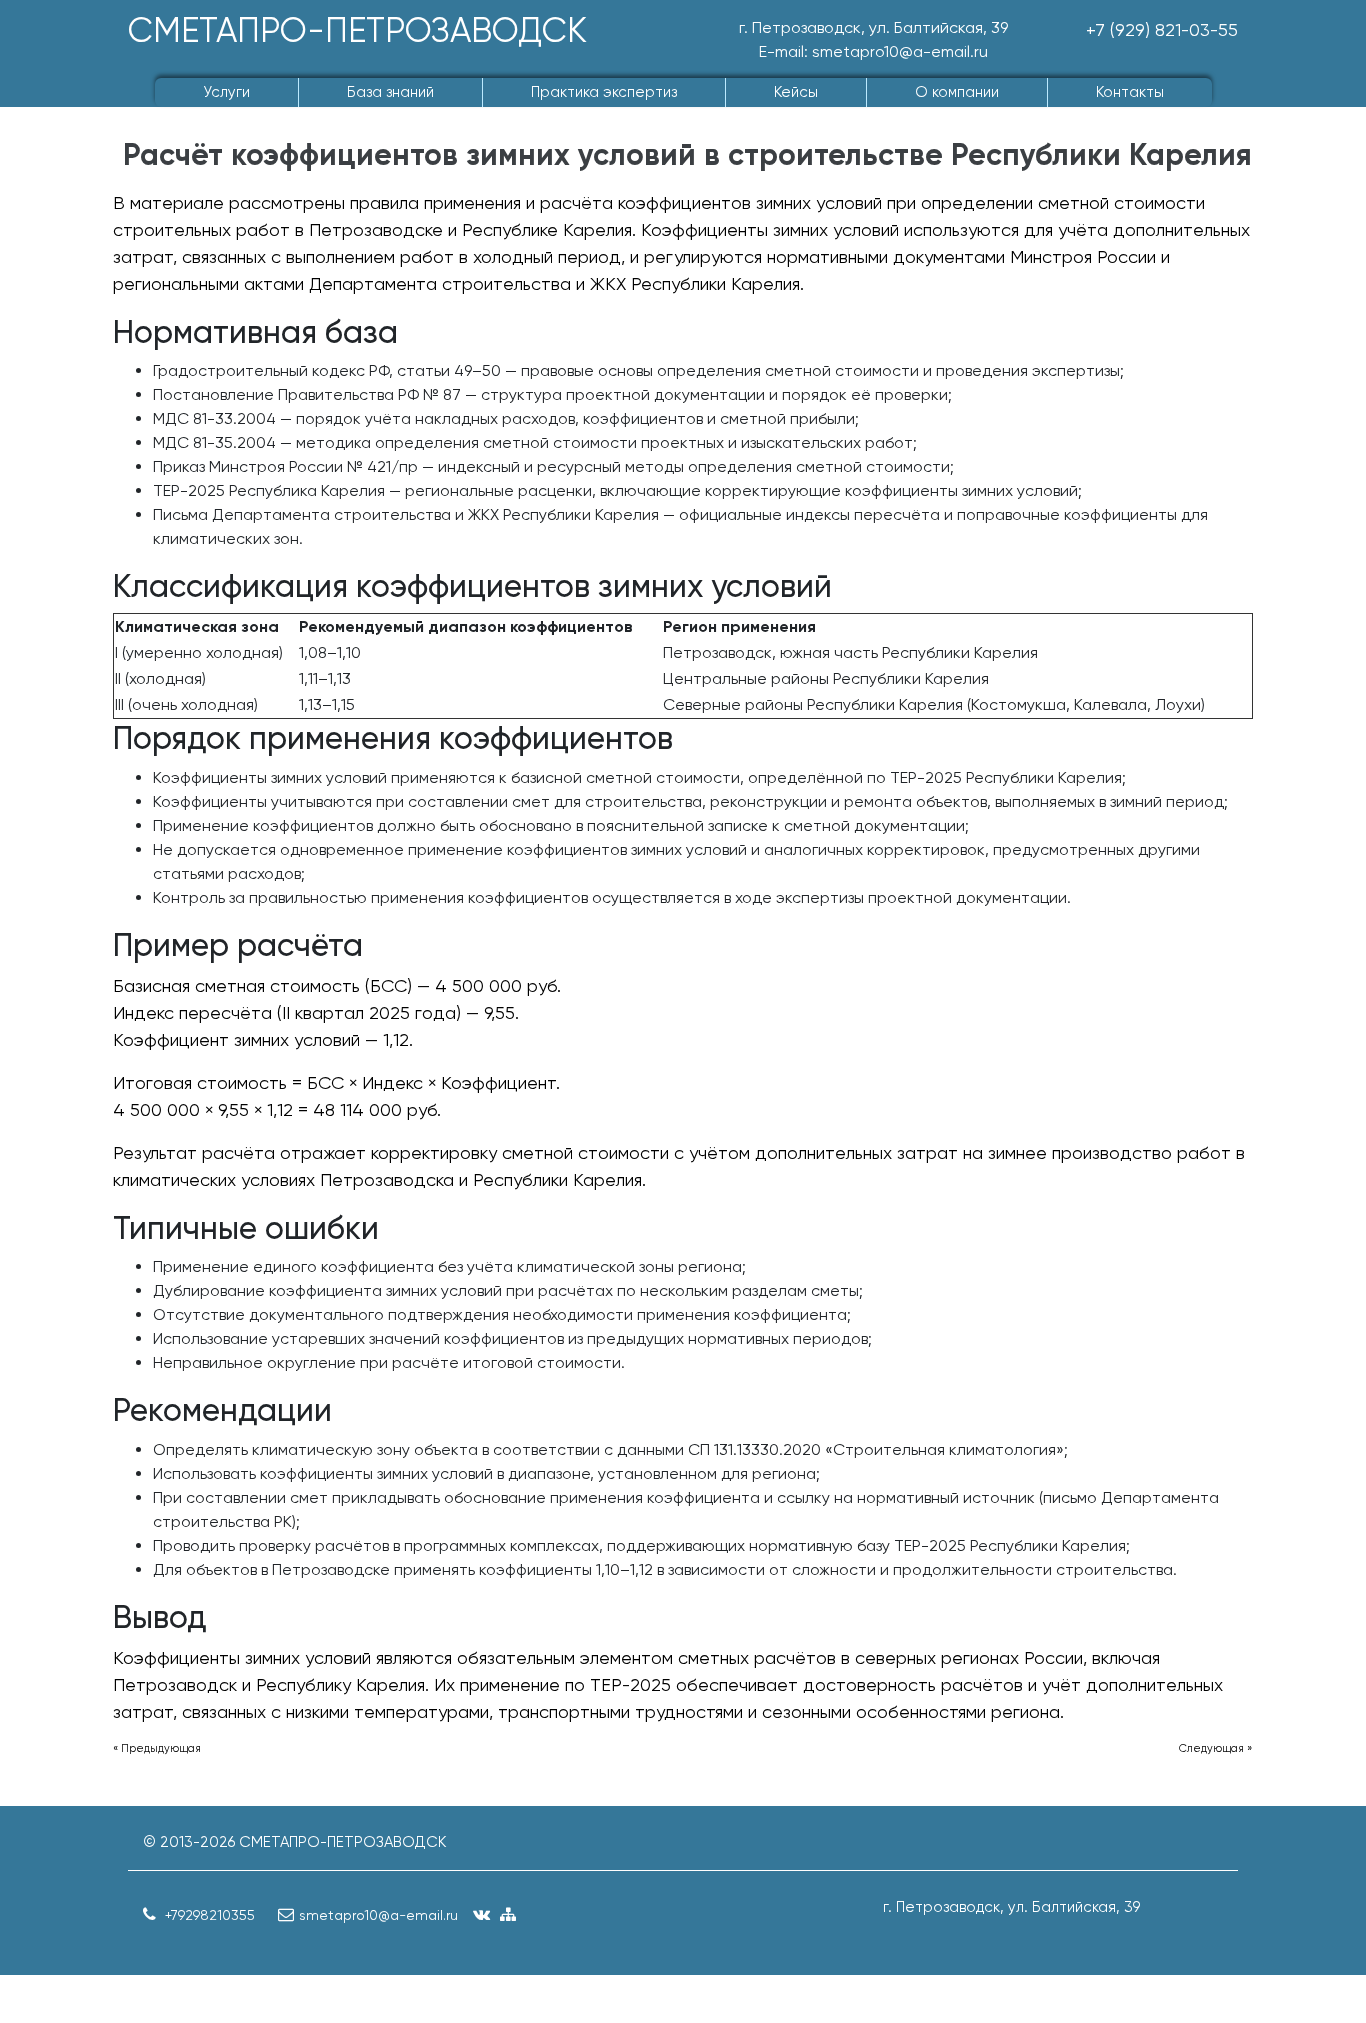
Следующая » (1215, 1748)
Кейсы (796, 92)
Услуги (226, 92)
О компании (957, 92)
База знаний (390, 92)
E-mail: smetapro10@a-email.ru (873, 51)
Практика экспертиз (604, 92)
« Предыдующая (157, 1748)
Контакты (1130, 92)
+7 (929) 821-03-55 (1162, 29)
